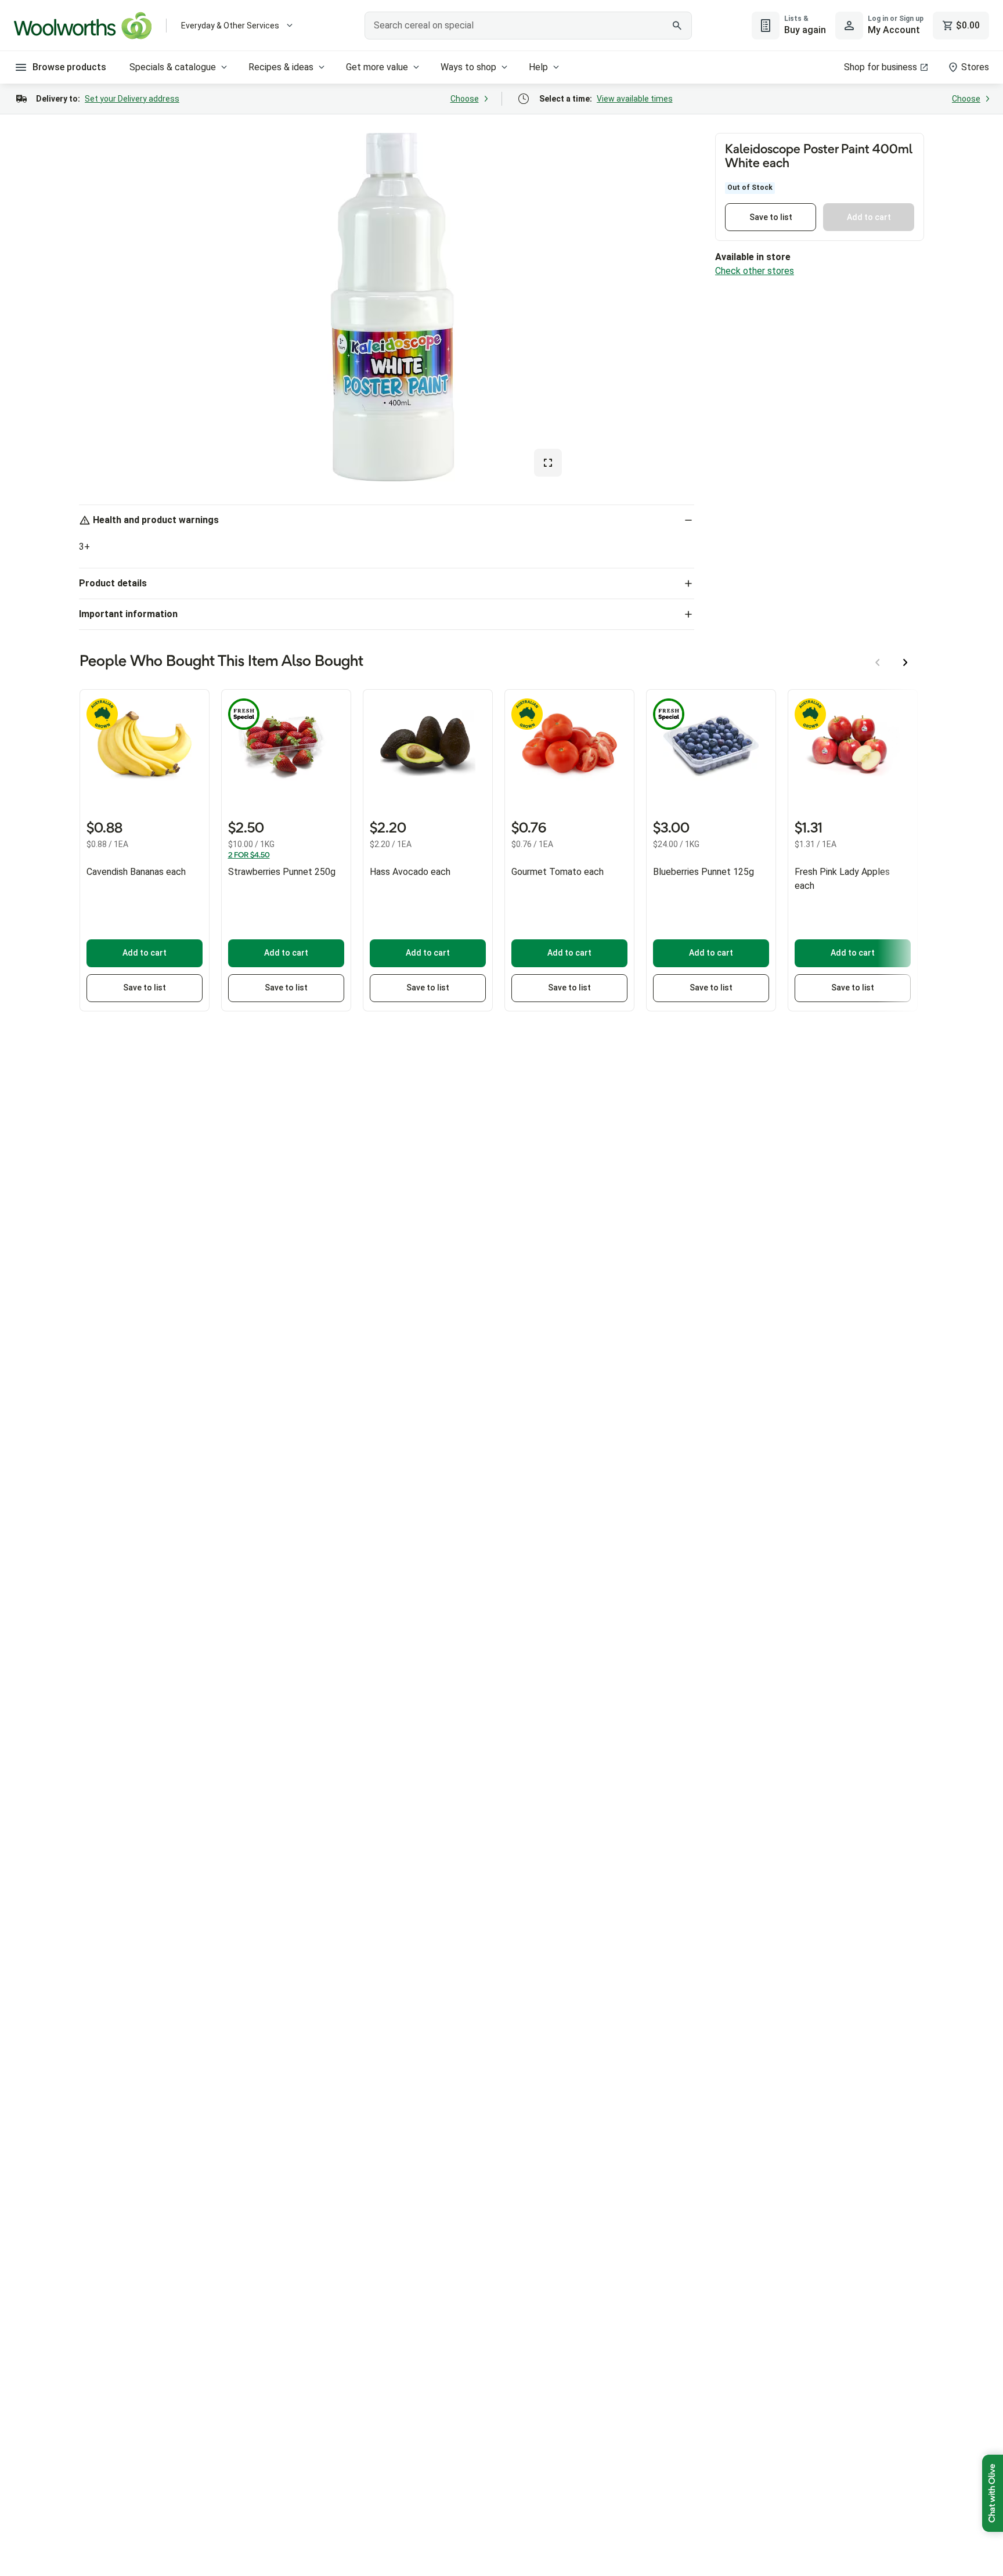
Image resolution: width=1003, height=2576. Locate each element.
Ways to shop (468, 67)
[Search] (677, 26)
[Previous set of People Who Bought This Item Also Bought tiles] (878, 662)
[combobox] (528, 26)
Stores (975, 67)
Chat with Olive (993, 2493)
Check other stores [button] (755, 271)
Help (538, 67)
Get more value (377, 67)
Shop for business (881, 67)
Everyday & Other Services (230, 26)
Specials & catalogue (173, 67)
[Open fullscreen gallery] (548, 463)
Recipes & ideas (281, 67)
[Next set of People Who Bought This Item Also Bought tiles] (905, 662)
